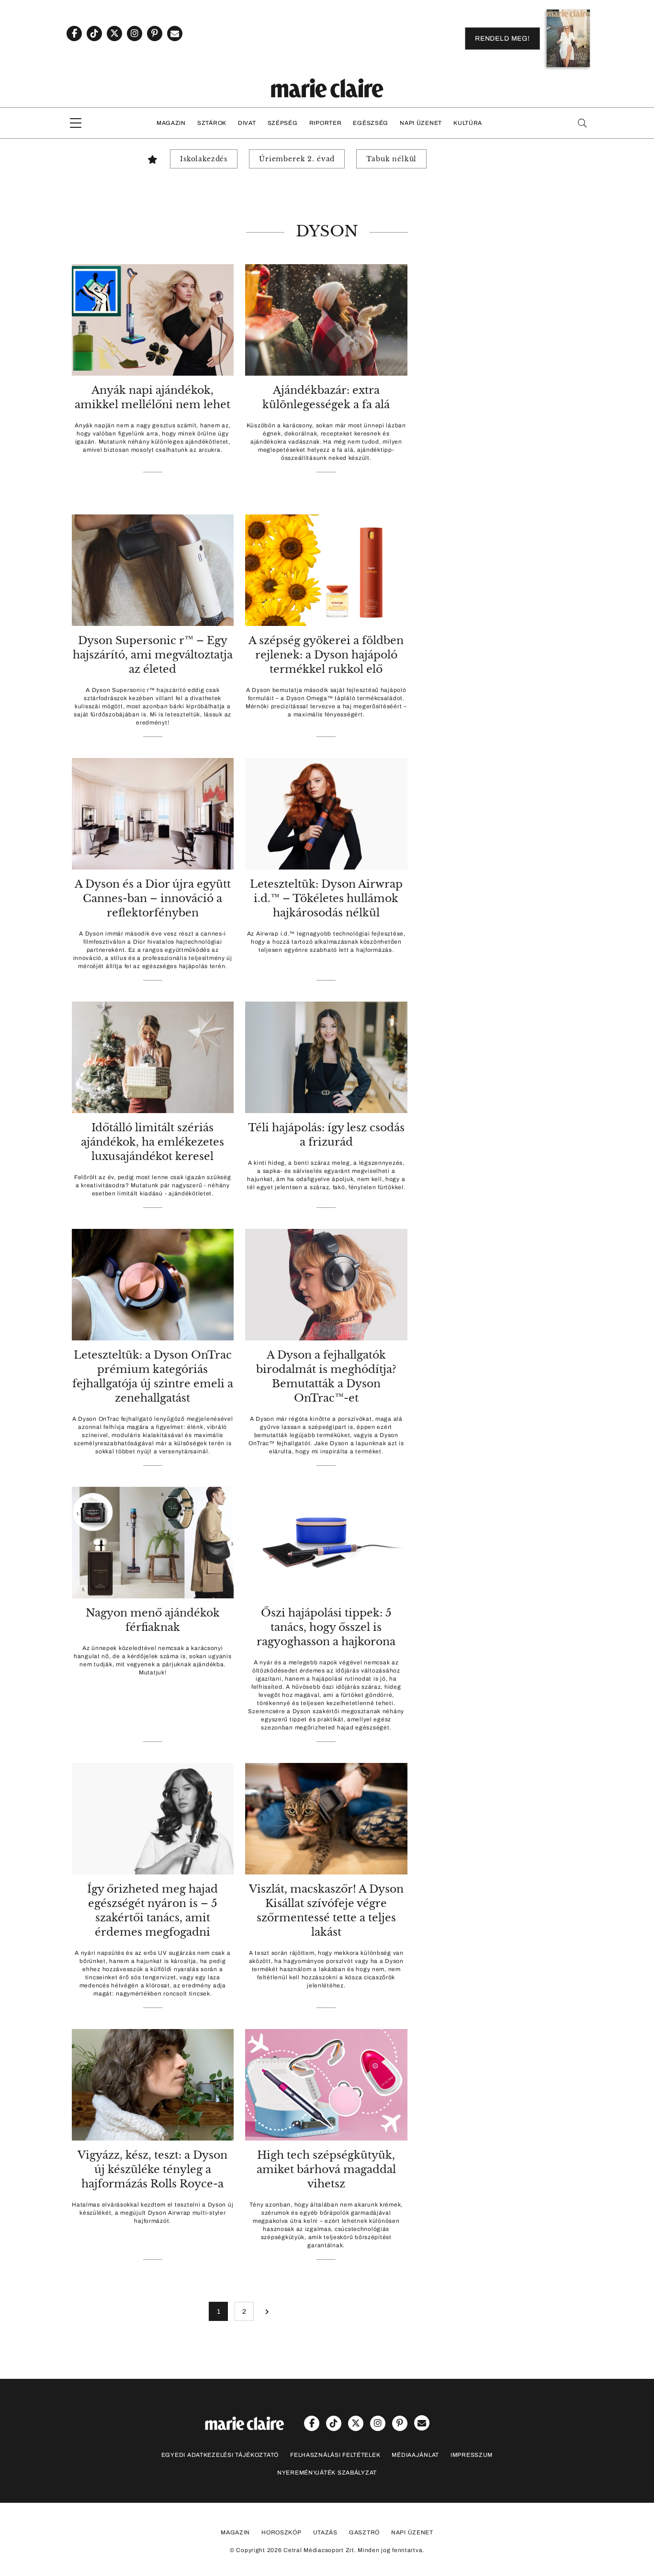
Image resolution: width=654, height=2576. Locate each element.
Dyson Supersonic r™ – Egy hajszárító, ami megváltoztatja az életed (153, 655)
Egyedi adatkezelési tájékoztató (220, 2455)
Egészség (371, 123)
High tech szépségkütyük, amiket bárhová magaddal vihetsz (326, 2169)
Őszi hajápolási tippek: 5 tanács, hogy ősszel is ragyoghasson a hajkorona (326, 1627)
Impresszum (472, 2455)
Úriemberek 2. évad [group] (297, 159)
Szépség (283, 123)
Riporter (326, 123)
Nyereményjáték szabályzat (327, 2473)
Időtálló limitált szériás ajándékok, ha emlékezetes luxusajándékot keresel (152, 1142)
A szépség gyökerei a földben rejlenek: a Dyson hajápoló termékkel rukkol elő (326, 655)
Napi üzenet (421, 123)
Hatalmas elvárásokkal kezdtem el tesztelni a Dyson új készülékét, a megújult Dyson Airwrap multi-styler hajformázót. (152, 2213)
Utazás (325, 2532)
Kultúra (468, 123)
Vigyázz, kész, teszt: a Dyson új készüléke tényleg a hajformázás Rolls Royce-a (152, 2169)
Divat (247, 123)
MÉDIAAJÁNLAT (415, 2455)
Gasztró (364, 2532)
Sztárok (212, 123)
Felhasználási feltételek (335, 2455)
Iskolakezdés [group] (204, 159)
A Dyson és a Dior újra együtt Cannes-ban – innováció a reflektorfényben (153, 898)
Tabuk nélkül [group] (391, 159)
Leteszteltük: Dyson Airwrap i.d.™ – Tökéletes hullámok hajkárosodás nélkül (326, 898)
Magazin (171, 123)
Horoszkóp (281, 2532)
